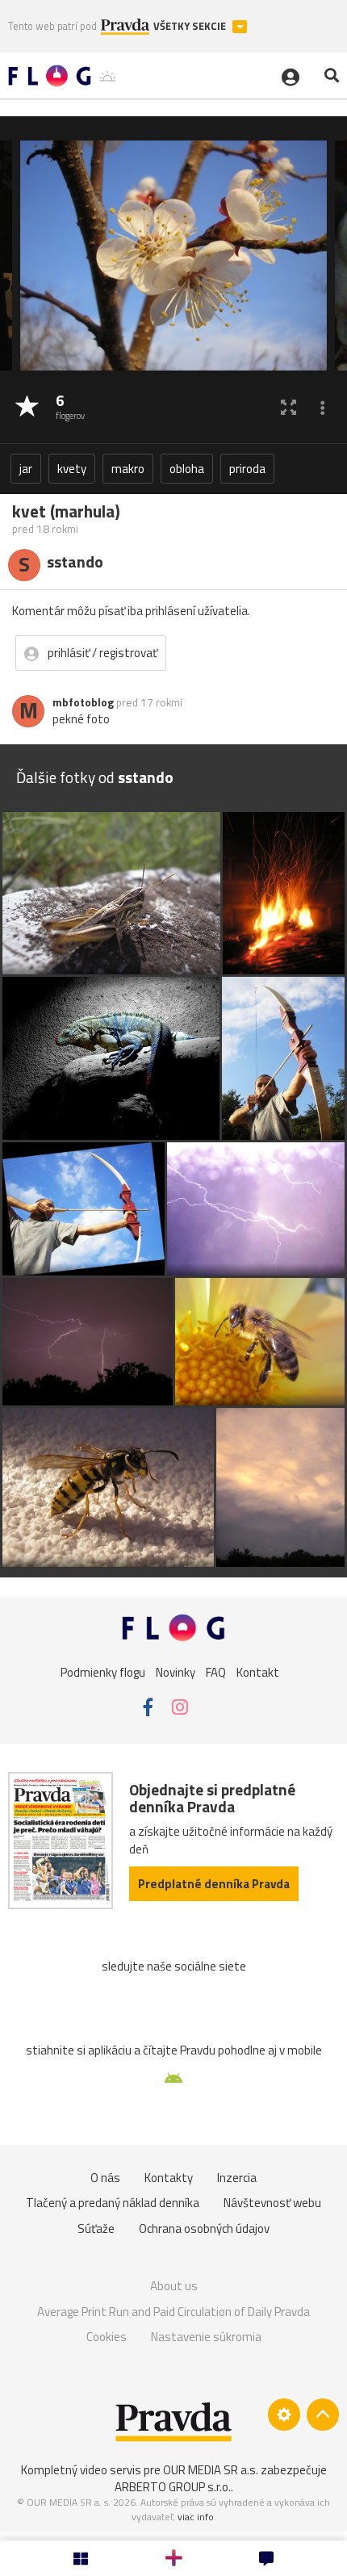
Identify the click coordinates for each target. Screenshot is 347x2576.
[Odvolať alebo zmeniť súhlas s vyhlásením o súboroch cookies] (284, 2415)
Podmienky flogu (103, 1672)
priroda (247, 469)
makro (128, 469)
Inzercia (237, 2178)
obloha (187, 469)
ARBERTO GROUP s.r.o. (173, 2487)
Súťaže (96, 2228)
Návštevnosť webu (272, 2203)
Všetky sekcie (191, 26)
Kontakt (258, 1672)
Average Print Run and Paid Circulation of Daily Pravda (173, 2312)
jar (26, 469)
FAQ (216, 1672)
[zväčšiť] (288, 407)
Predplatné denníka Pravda (214, 1884)
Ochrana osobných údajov (204, 2228)
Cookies (107, 2337)
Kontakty (169, 2178)
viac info (196, 2517)
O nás (105, 2178)
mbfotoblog (83, 702)
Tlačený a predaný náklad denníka (113, 2203)
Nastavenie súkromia (206, 2337)
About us (174, 2286)
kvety (72, 469)
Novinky (176, 1672)
